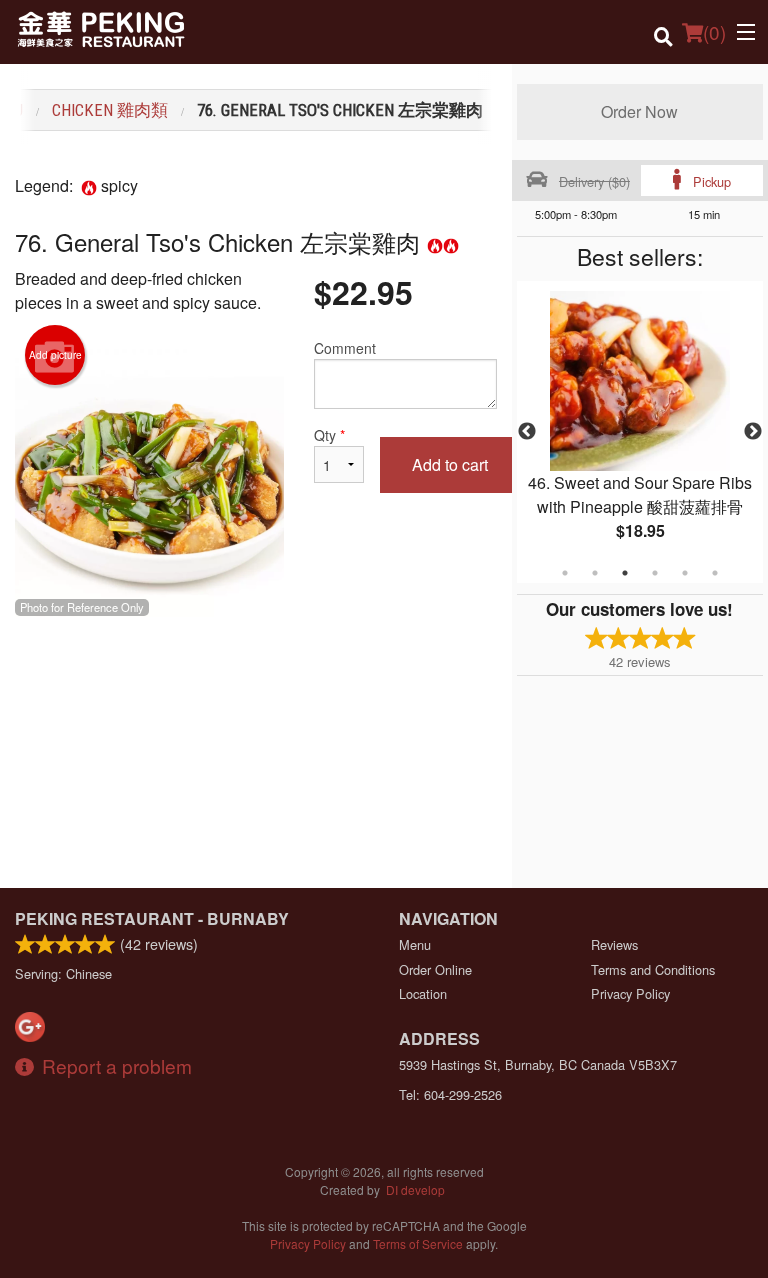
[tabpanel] (640, 432)
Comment (345, 348)
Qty (329, 435)
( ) (714, 31)
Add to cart (450, 464)
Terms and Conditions (653, 969)
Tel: (450, 1094)
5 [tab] (685, 573)
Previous (527, 432)
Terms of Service (418, 1243)
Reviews (614, 944)
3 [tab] (625, 573)
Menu (415, 944)
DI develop (415, 1189)
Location (423, 993)
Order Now (639, 111)
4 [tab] (655, 573)
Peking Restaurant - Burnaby (152, 918)
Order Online (435, 969)
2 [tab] (595, 573)
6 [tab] (715, 573)
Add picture (55, 355)
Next (753, 432)
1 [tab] (565, 573)
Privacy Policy (630, 993)
